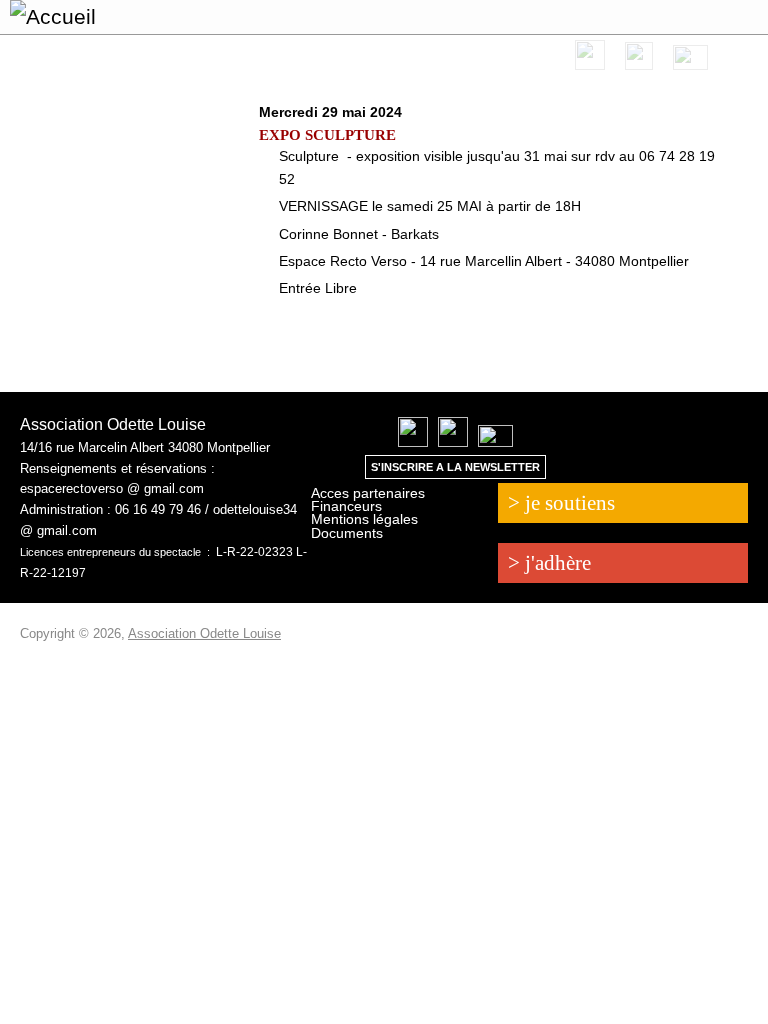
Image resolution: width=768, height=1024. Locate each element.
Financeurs (346, 506)
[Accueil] (67, 17)
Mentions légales (364, 519)
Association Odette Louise (204, 633)
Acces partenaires (368, 493)
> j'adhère (549, 563)
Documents (347, 533)
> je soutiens (561, 503)
